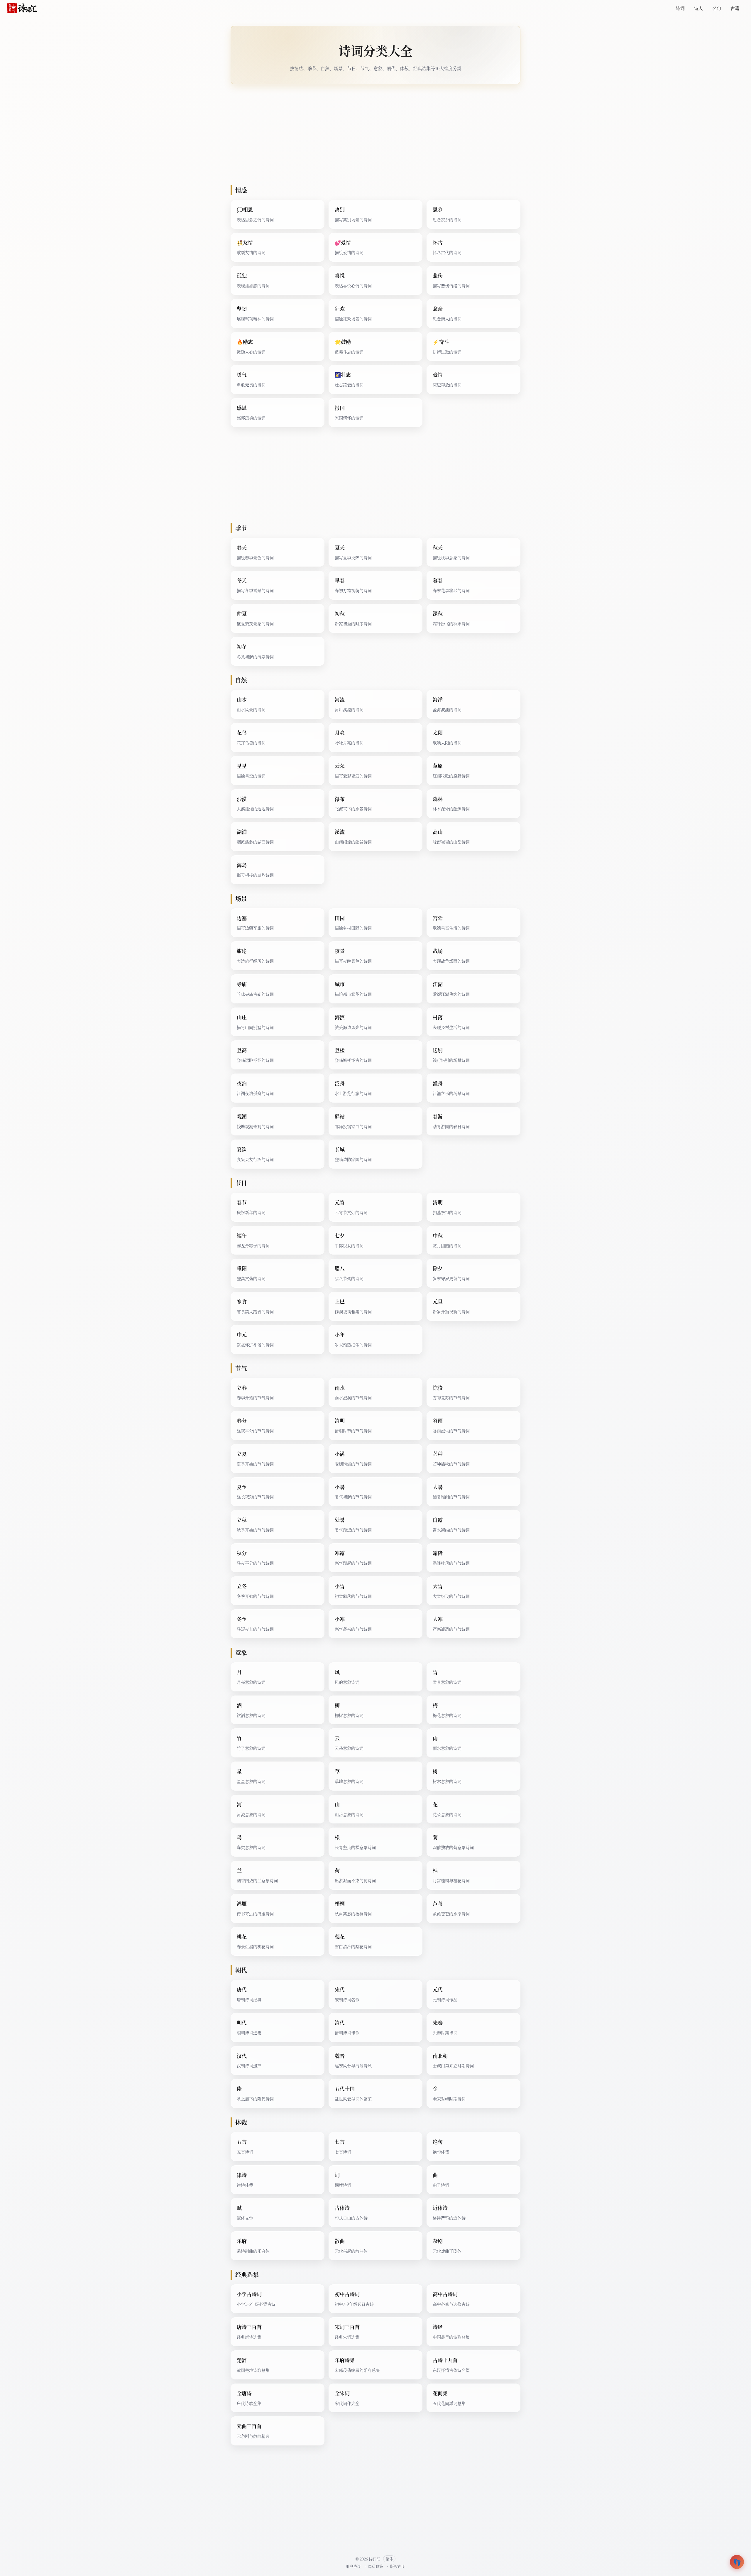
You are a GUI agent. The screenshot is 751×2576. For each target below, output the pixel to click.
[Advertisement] (407, 135)
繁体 (389, 2559)
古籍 (735, 8)
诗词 (680, 8)
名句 (717, 8)
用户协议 (353, 2566)
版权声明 (398, 2566)
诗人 (698, 8)
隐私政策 (375, 2566)
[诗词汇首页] (22, 8)
